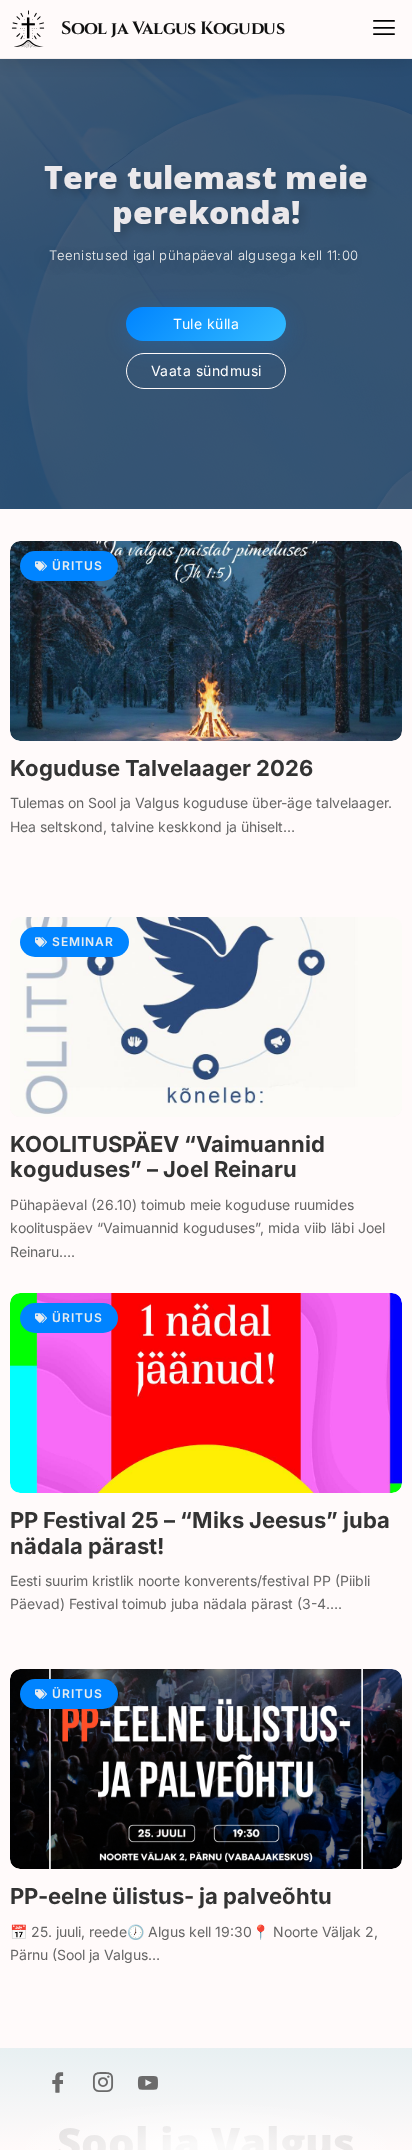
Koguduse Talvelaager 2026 (161, 768)
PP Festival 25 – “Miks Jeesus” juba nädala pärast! (200, 1532)
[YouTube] (148, 2085)
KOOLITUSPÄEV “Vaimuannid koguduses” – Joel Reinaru (167, 1156)
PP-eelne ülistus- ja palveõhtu (171, 1896)
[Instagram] (103, 2085)
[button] (383, 29)
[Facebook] (58, 2085)
